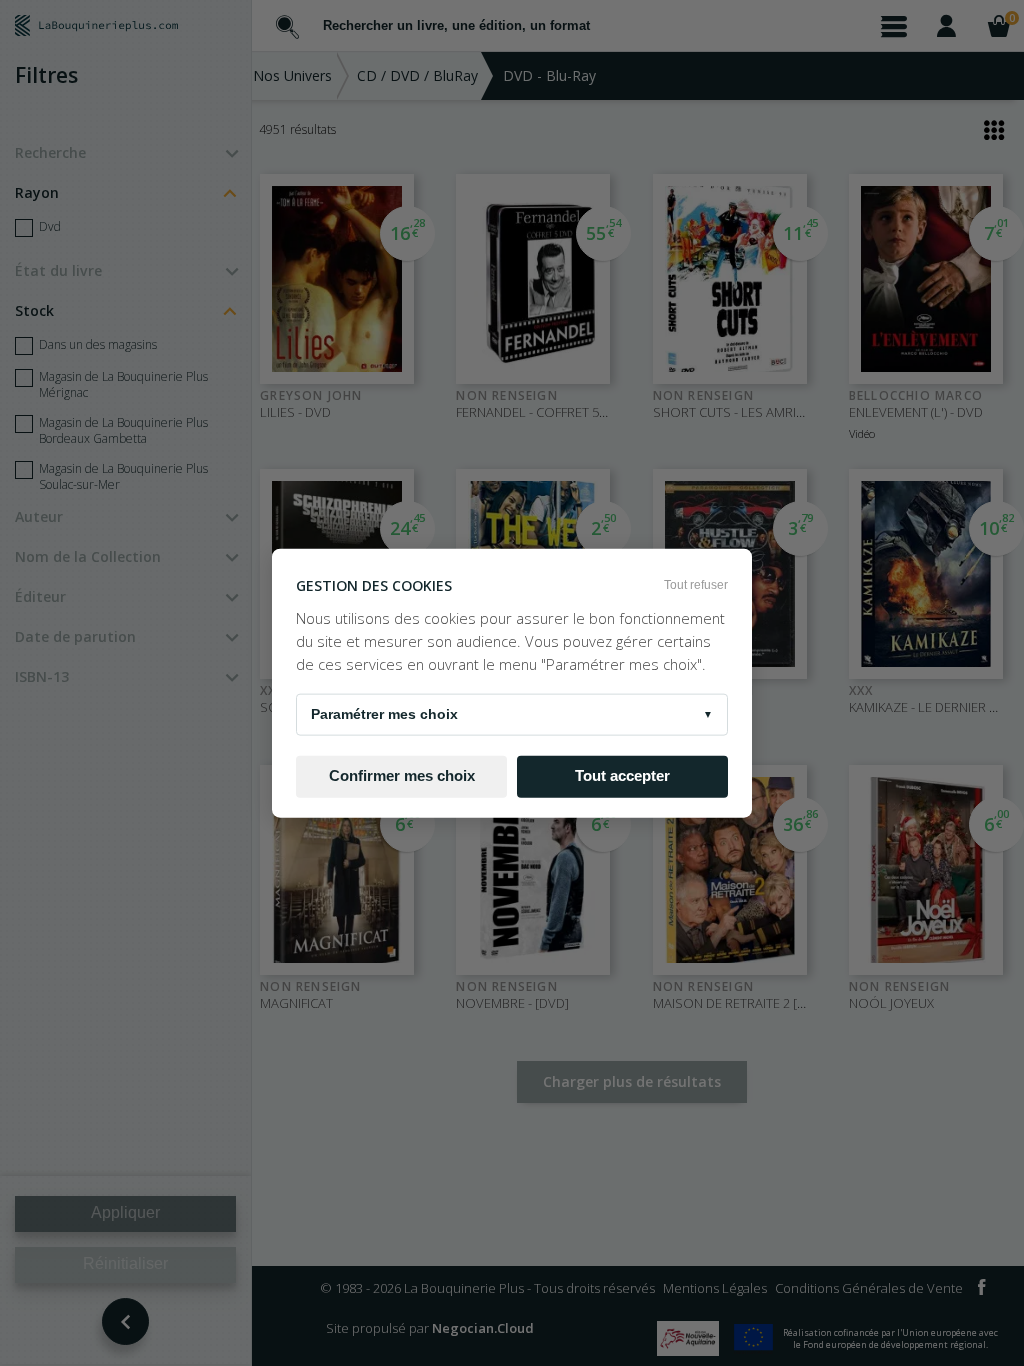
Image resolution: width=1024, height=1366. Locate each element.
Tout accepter (622, 776)
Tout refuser (696, 585)
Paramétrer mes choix (512, 713)
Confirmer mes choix (402, 776)
